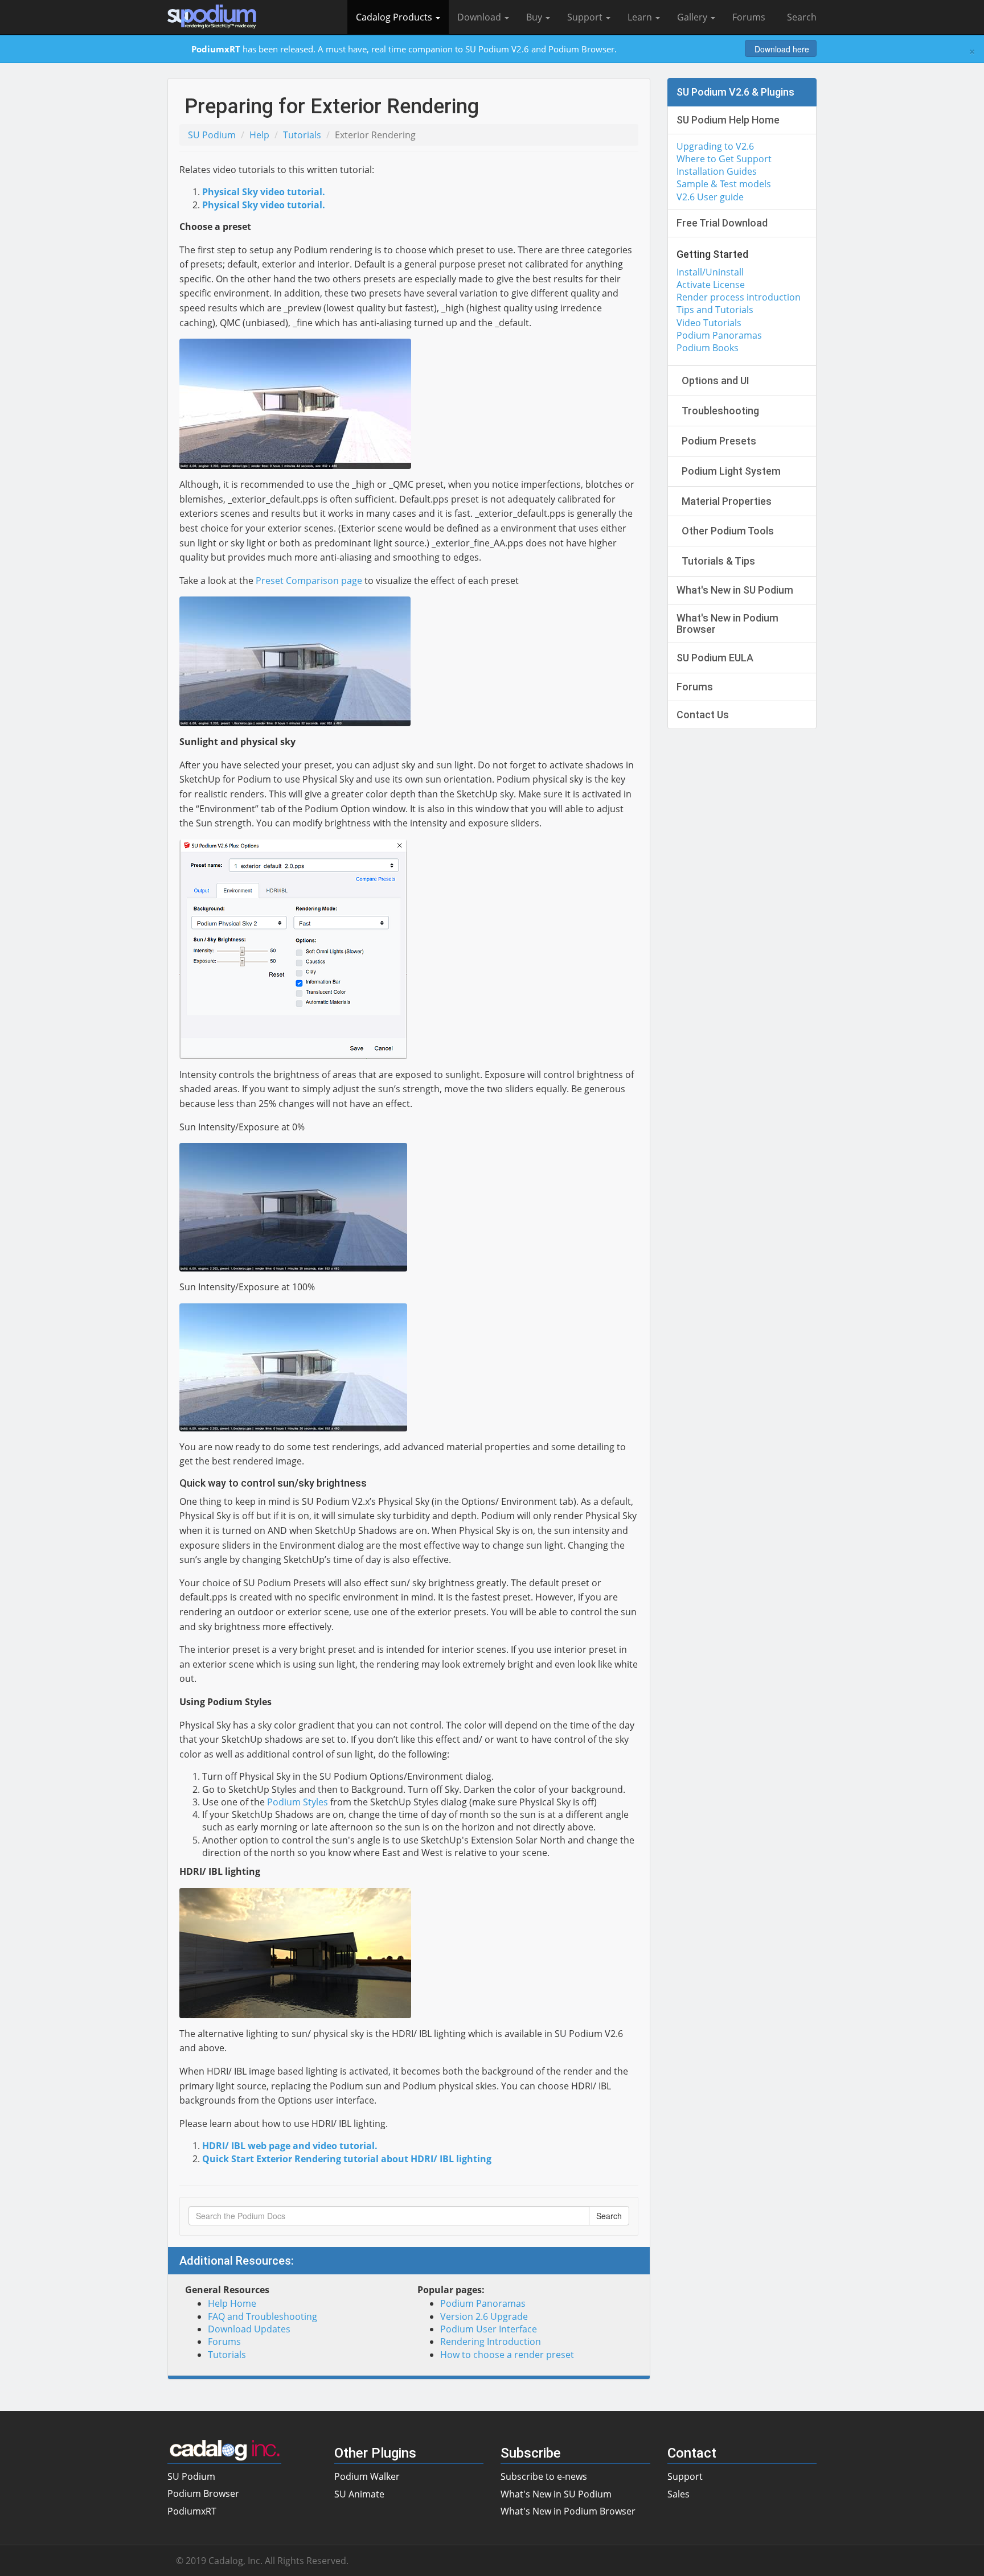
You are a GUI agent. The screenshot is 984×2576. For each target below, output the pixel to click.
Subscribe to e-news (544, 2476)
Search (799, 17)
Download (480, 17)
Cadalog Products (395, 17)
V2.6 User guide (710, 197)
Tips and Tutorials (715, 310)
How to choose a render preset (507, 2355)
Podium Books (708, 348)
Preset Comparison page (309, 581)
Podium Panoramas (483, 2303)
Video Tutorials (709, 323)
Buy (535, 17)
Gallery (693, 17)
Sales (678, 2494)
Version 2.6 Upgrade (484, 2316)
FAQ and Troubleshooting (263, 2316)
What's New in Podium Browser (568, 2511)
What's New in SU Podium (556, 2494)
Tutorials (302, 135)
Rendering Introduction (491, 2342)
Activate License (711, 285)
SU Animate (359, 2494)
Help (259, 135)
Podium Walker (367, 2476)
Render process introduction (739, 297)
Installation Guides (717, 171)
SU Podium (212, 135)
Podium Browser (203, 2493)
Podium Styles (298, 1802)
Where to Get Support (724, 159)
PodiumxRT (192, 2511)
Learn (641, 17)
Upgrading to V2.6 (715, 146)
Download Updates (249, 2329)
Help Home (232, 2303)
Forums (749, 17)
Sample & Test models (724, 184)
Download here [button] (781, 49)
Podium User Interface (489, 2329)
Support (586, 17)
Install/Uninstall (710, 272)
